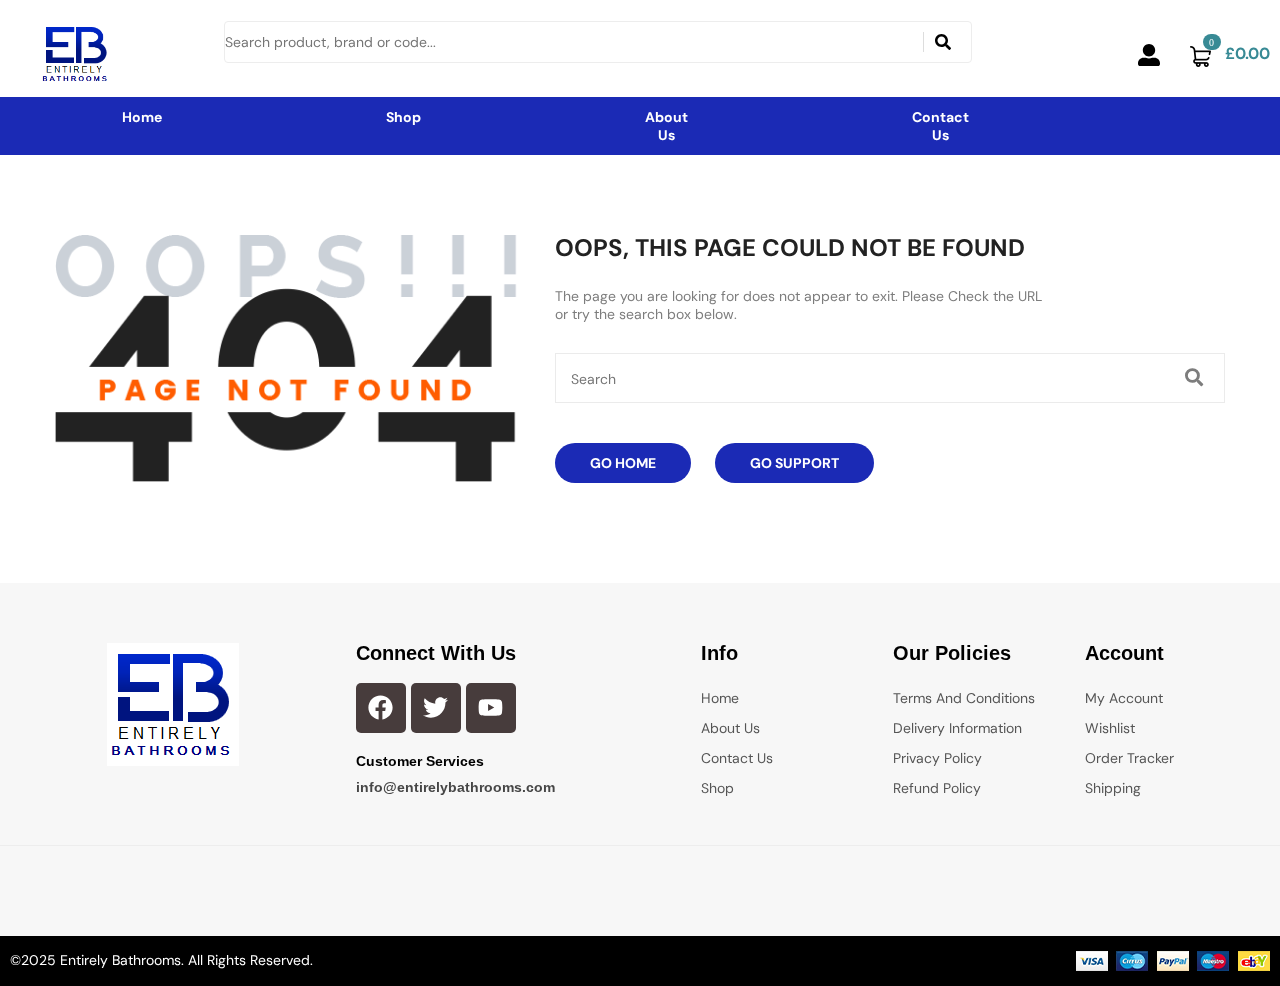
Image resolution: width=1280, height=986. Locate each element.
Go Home (623, 463)
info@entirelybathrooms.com (455, 787)
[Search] (943, 42)
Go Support (794, 463)
